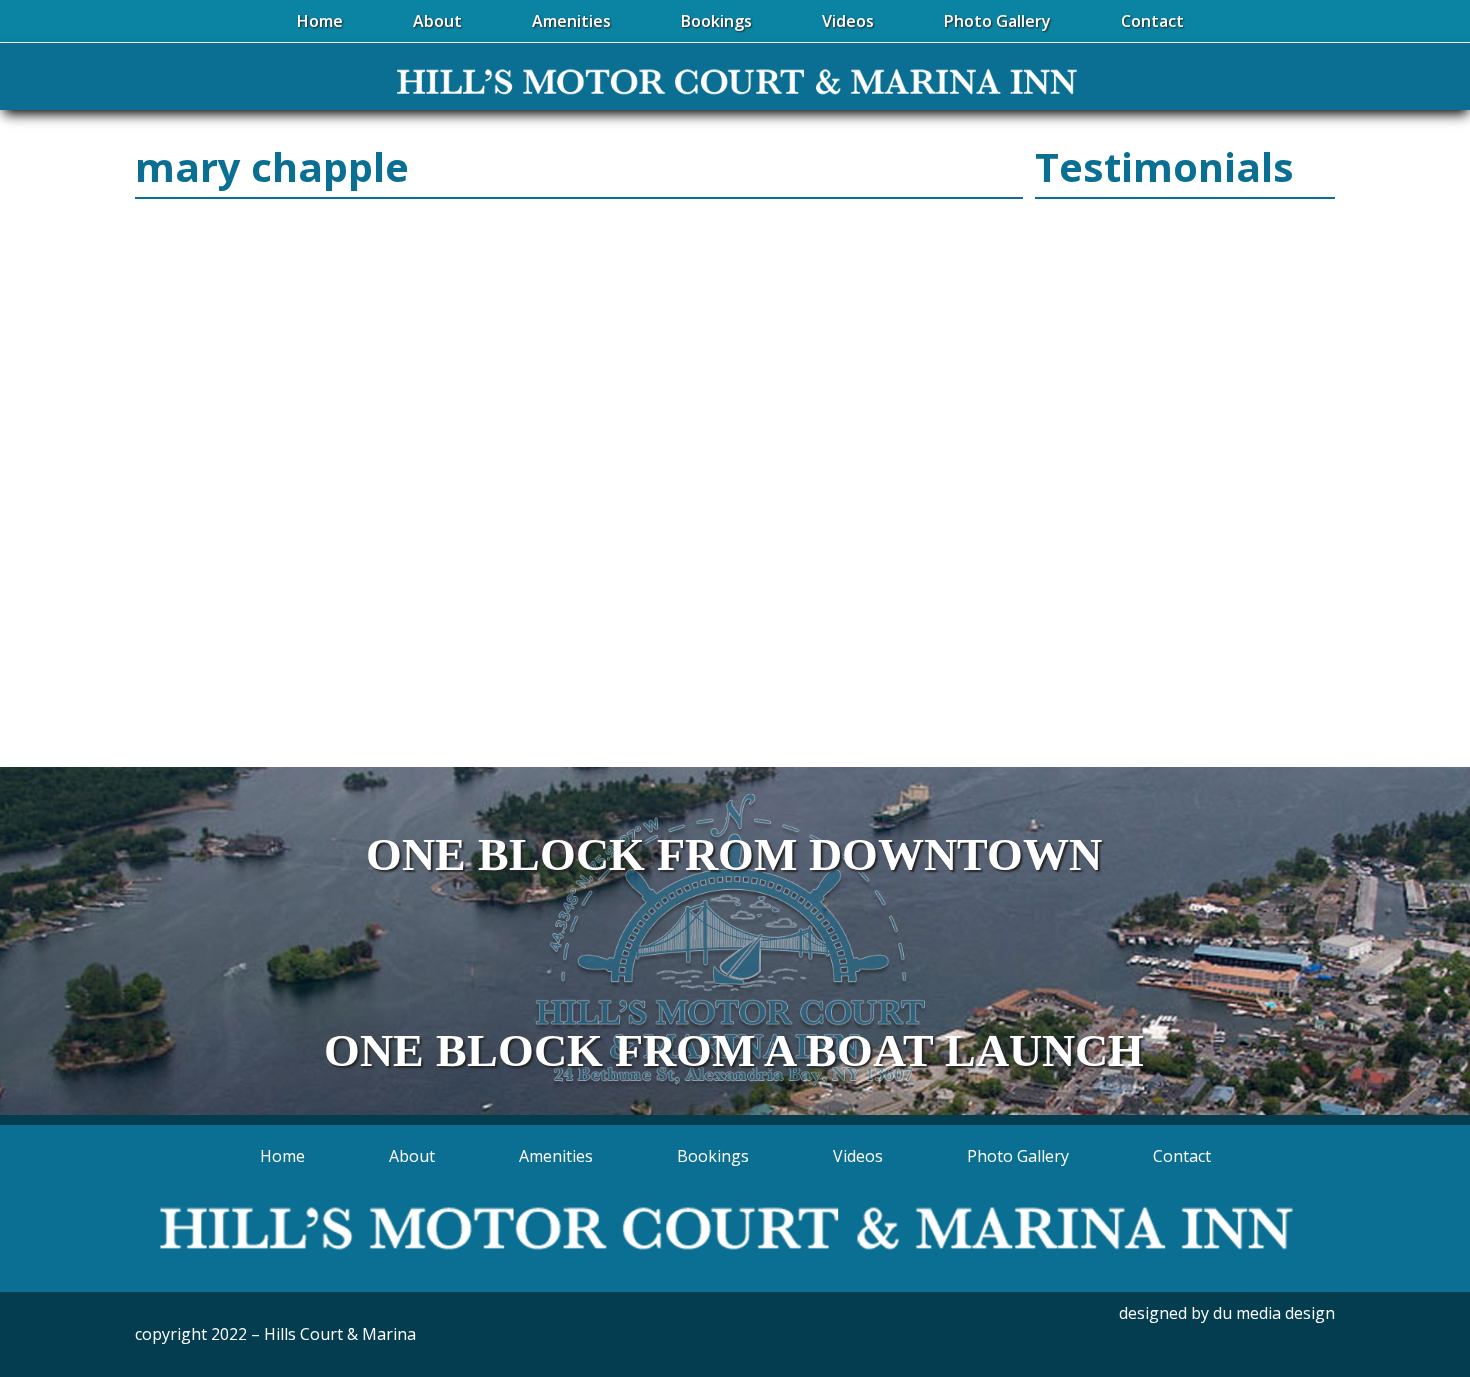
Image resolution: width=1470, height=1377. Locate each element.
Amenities (556, 1156)
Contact (1182, 1156)
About (412, 1156)
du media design (1274, 1313)
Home (282, 1156)
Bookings (713, 1156)
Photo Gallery (1018, 1156)
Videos (858, 1156)
